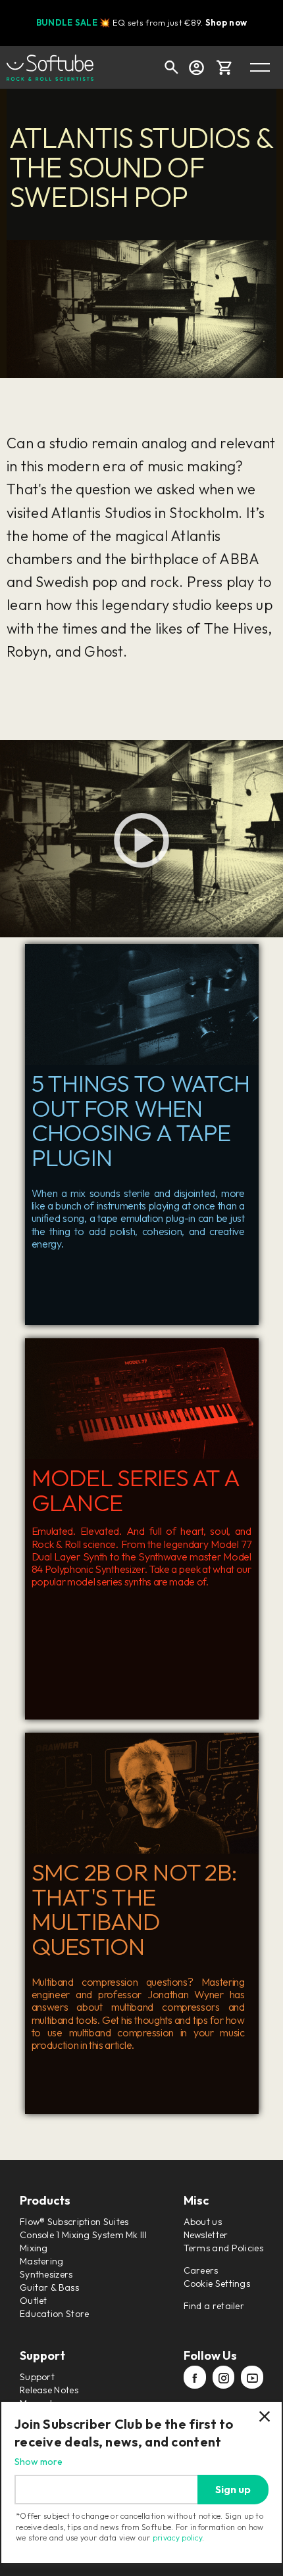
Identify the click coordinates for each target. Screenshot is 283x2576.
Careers (201, 2270)
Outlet (34, 2301)
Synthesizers (46, 2274)
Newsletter (206, 2235)
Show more (39, 2462)
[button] (224, 67)
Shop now (226, 22)
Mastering (42, 2261)
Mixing (34, 2248)
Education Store (55, 2314)
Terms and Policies (223, 2248)
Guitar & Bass (49, 2287)
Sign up (233, 2489)
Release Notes (49, 2390)
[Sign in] (196, 67)
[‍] (195, 2378)
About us (203, 2222)
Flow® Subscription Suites (74, 2222)
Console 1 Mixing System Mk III (83, 2235)
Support (37, 2377)
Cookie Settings (217, 2283)
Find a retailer (214, 2306)
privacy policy (177, 2538)
